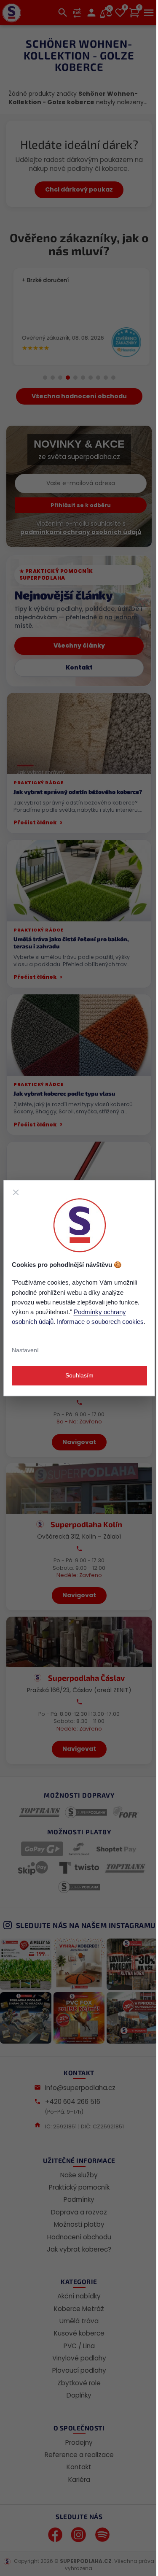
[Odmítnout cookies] (16, 1192)
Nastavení (25, 1350)
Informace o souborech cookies (100, 1322)
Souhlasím (79, 1375)
